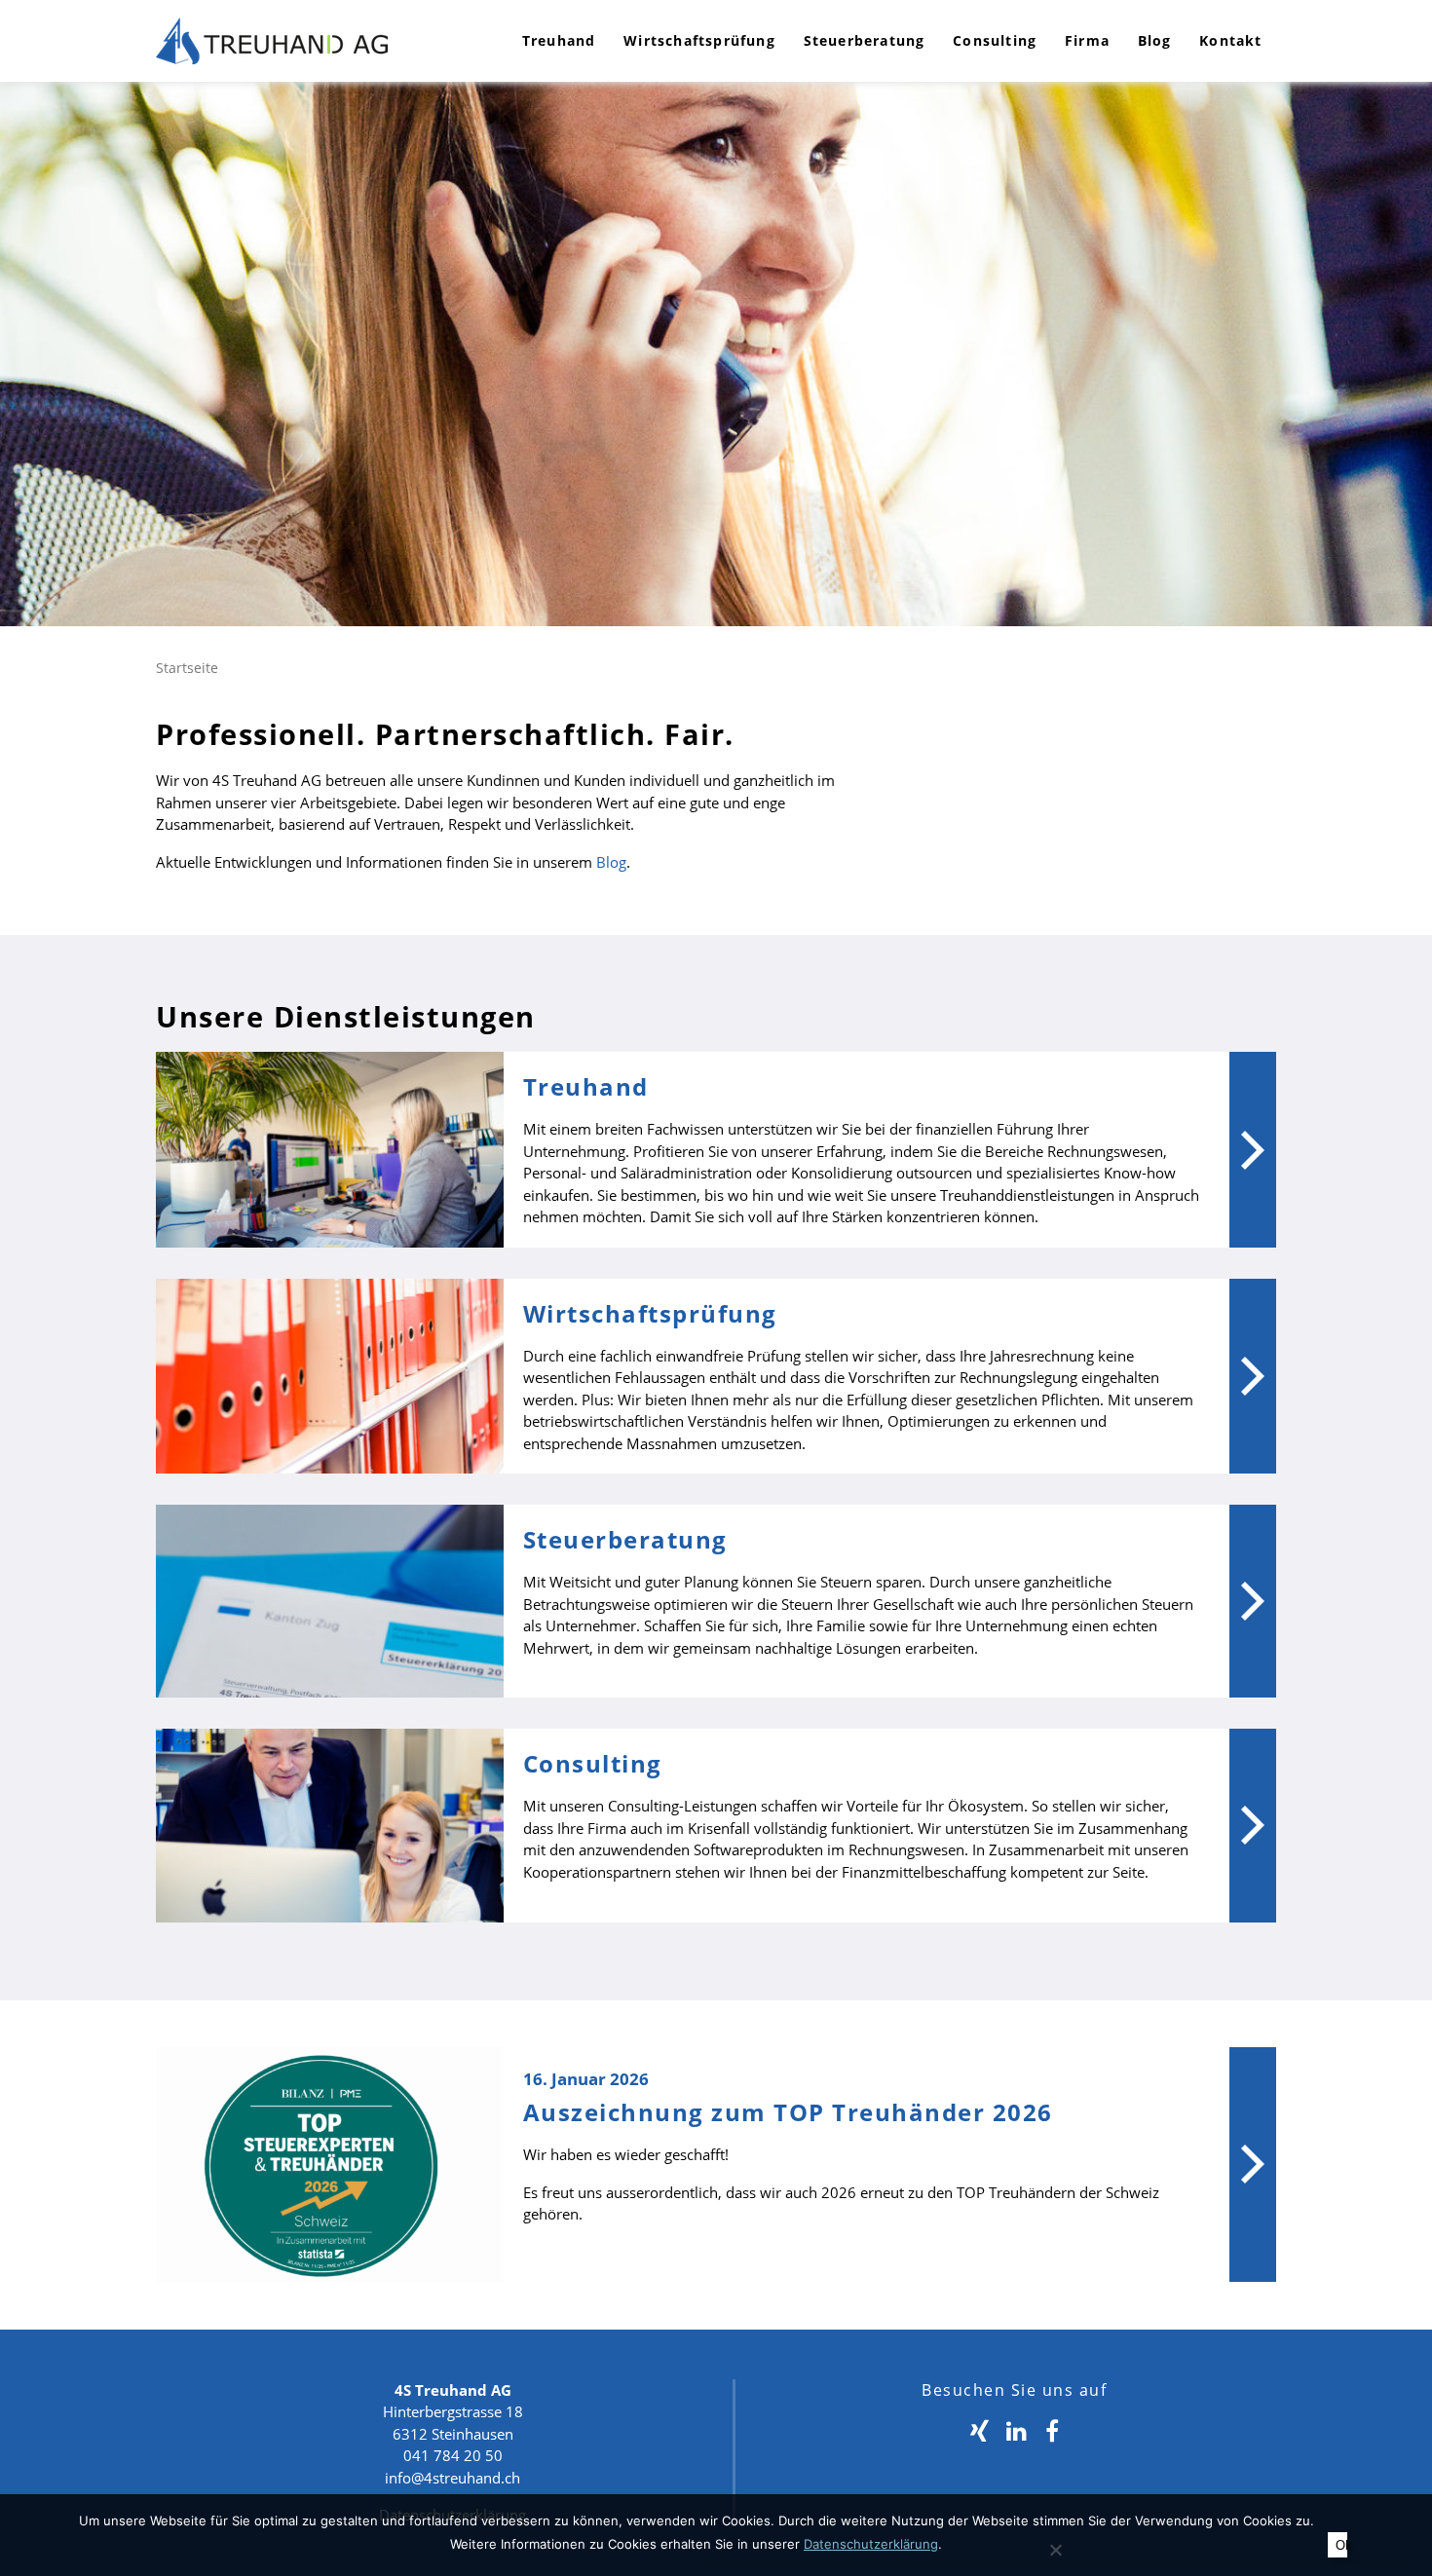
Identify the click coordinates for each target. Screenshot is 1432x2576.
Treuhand (559, 40)
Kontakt (1230, 40)
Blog (1155, 40)
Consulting (995, 40)
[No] (1055, 2550)
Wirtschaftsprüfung (699, 40)
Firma (1087, 40)
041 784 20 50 (453, 2455)
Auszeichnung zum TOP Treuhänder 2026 (788, 2112)
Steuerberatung (865, 40)
